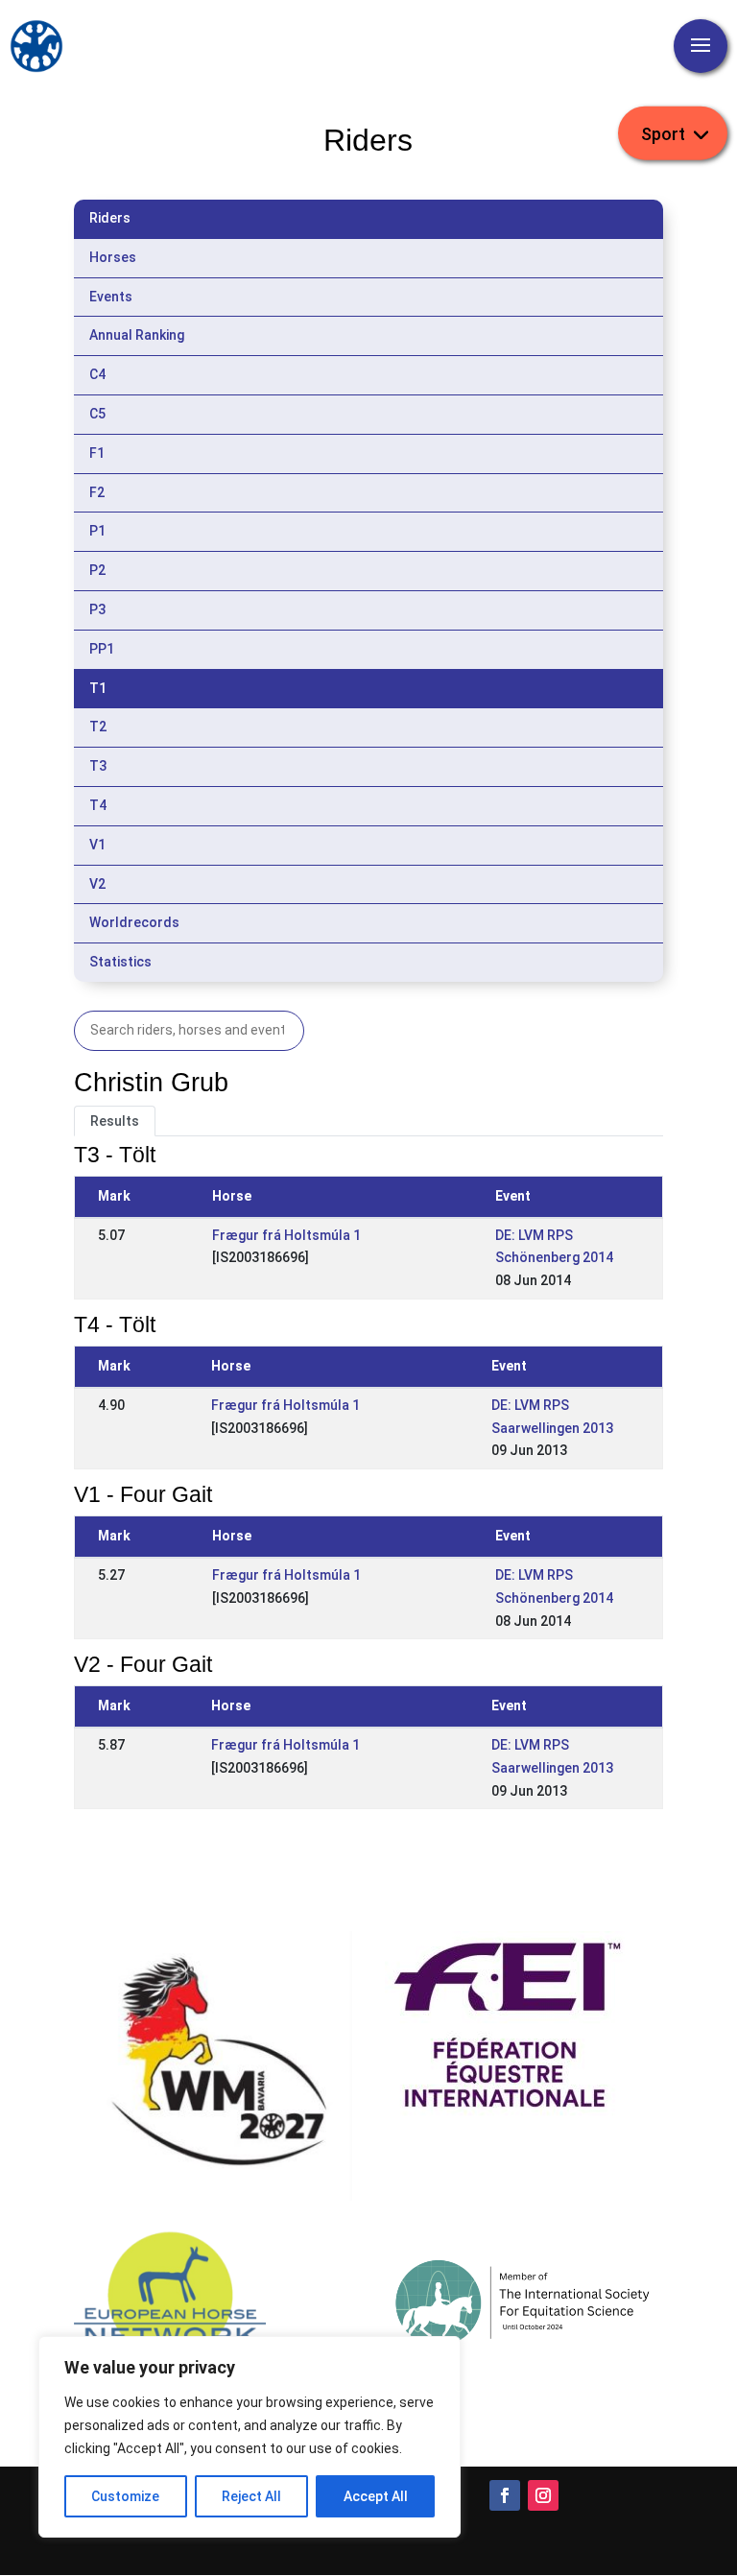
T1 (98, 688)
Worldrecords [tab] (134, 922)
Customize (125, 2496)
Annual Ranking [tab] (137, 335)
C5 (97, 414)
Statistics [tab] (120, 962)
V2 (97, 884)
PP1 (102, 649)
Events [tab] (111, 297)
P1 (97, 531)
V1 (97, 845)
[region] (250, 2437)
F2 (97, 492)
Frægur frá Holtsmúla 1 (286, 1235)
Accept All (376, 2496)
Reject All (251, 2496)
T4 (98, 805)
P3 (97, 609)
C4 (97, 374)
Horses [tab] (113, 257)
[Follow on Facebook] (505, 2495)
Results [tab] (115, 1121)
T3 (98, 766)
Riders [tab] (110, 218)
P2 (97, 570)
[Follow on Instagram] (543, 2495)
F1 (97, 453)
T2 (98, 727)
